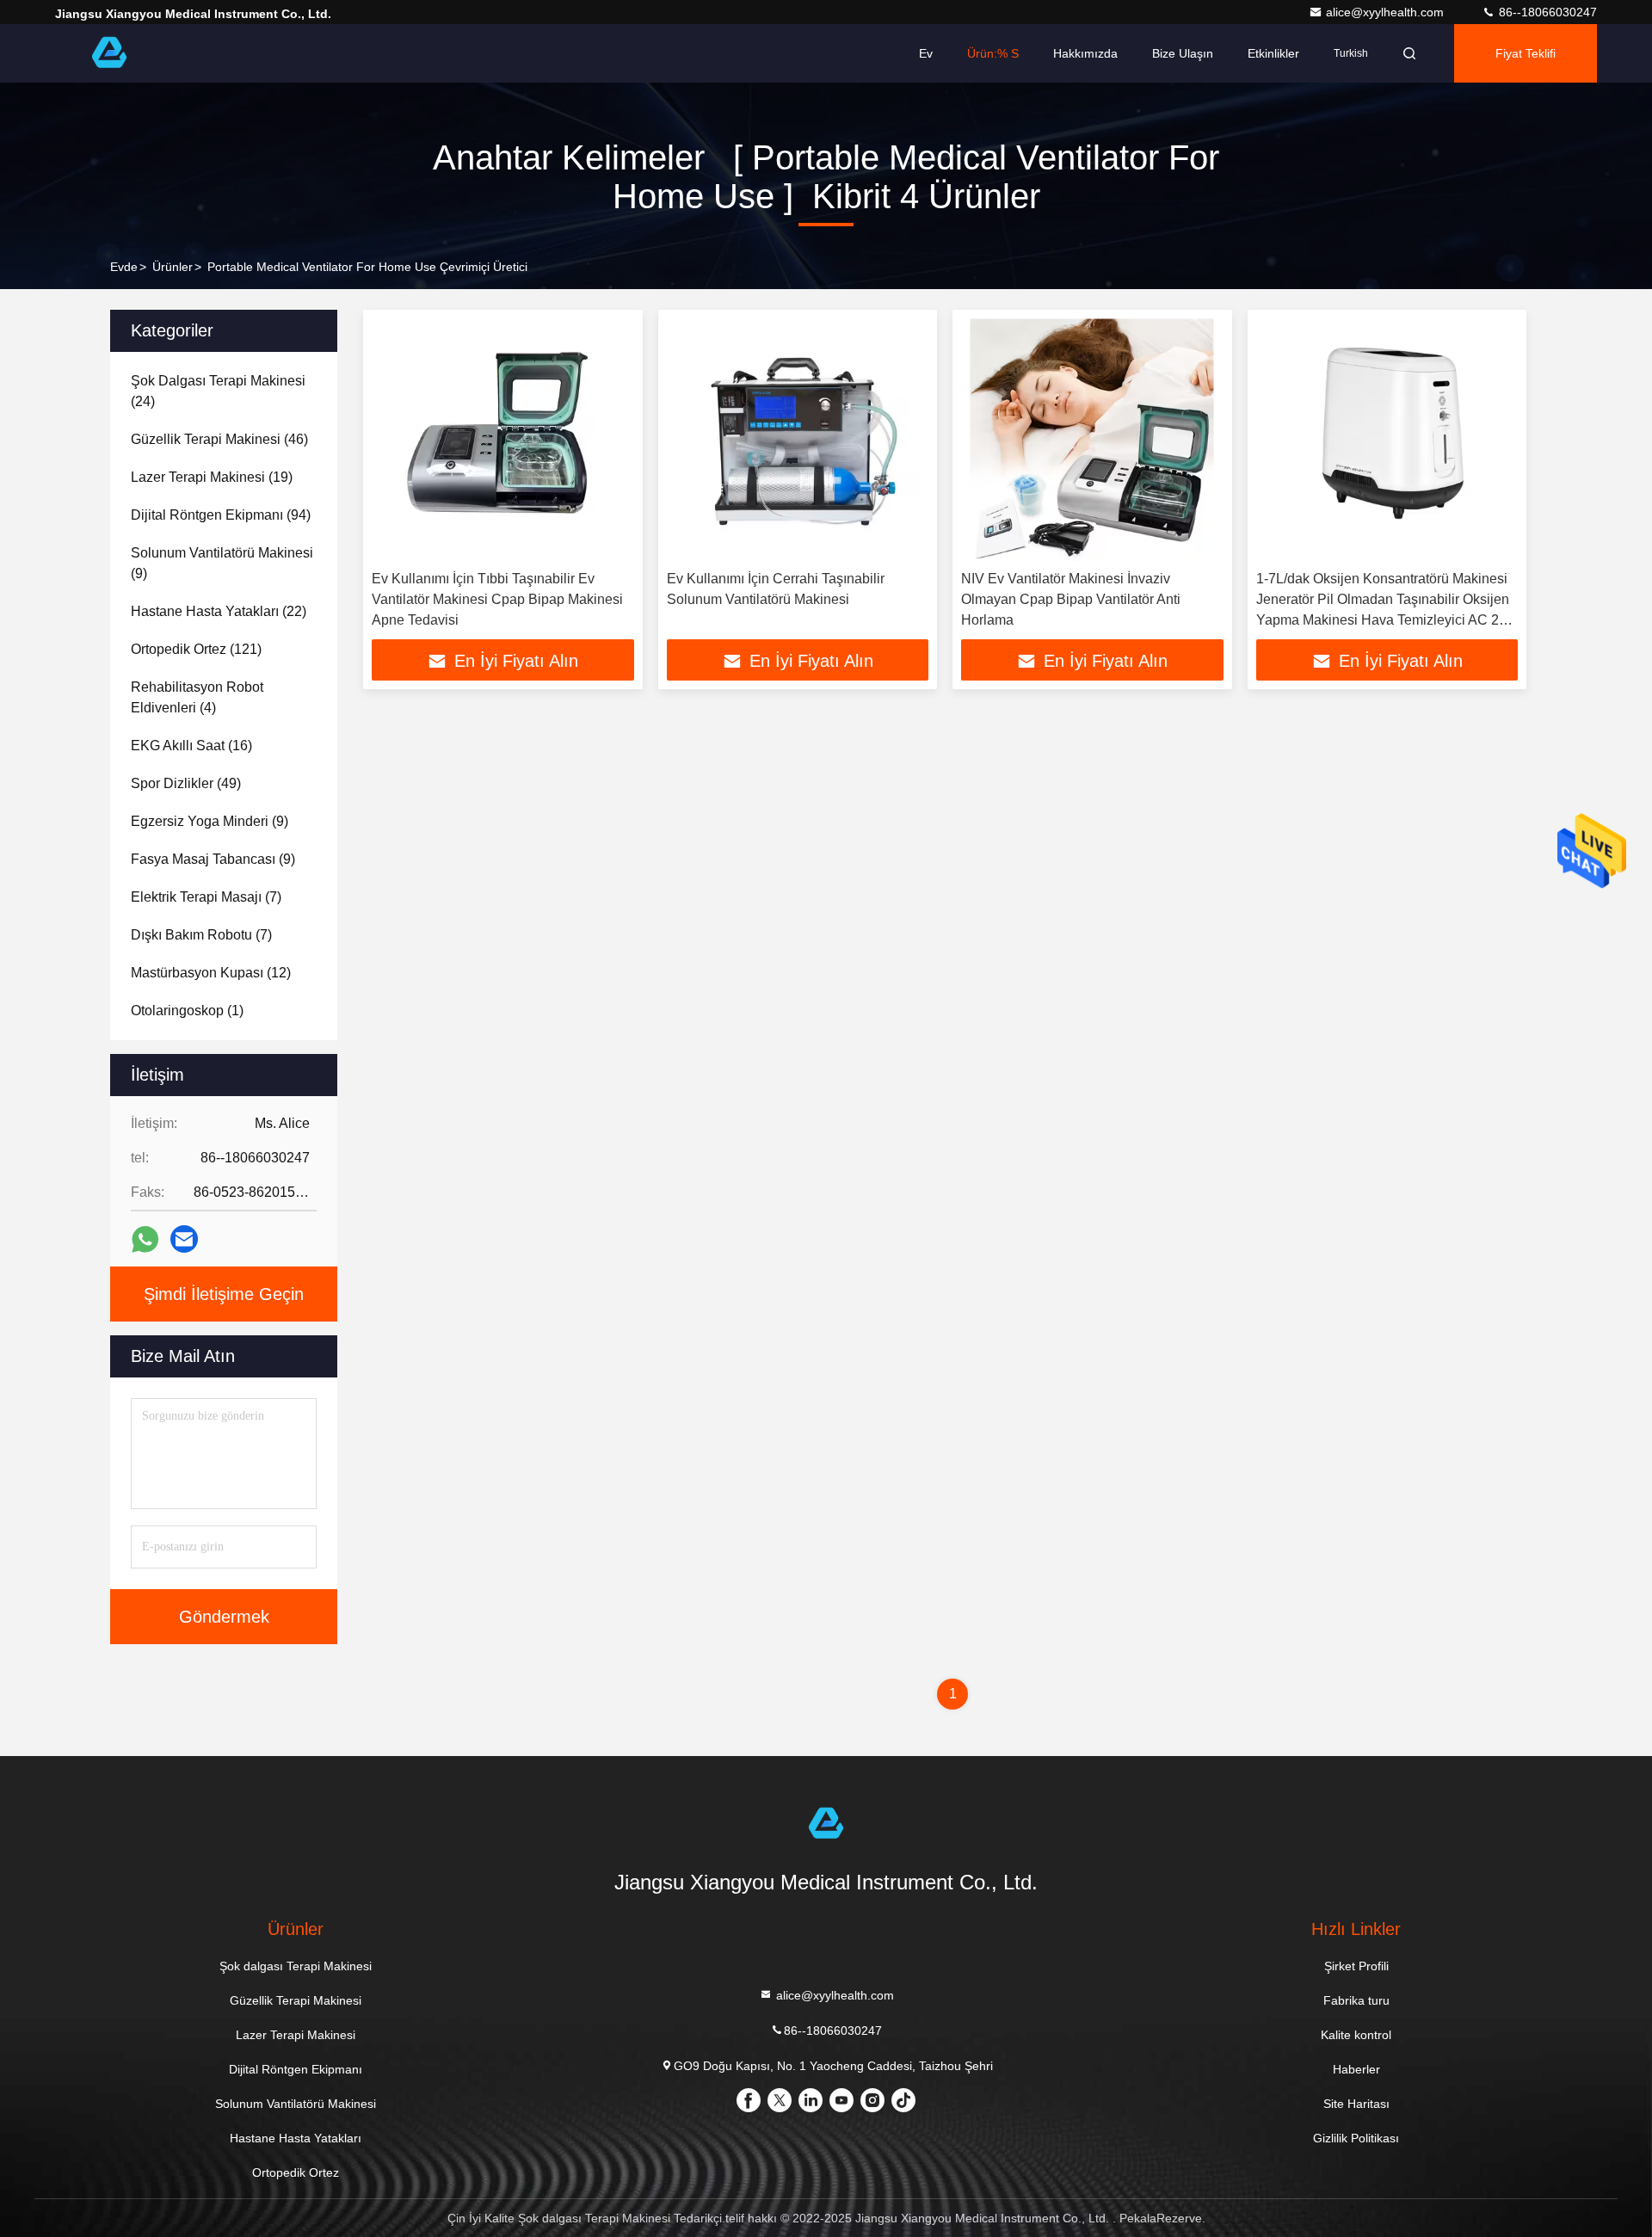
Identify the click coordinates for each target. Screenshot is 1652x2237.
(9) (222, 563)
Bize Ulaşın (1183, 53)
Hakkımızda (1085, 53)
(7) (206, 897)
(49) (186, 783)
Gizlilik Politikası (1356, 2138)
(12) (211, 973)
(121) (196, 649)
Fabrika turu (1356, 2000)
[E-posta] (184, 1239)
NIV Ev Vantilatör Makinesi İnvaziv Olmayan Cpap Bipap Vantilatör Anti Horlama (1071, 599)
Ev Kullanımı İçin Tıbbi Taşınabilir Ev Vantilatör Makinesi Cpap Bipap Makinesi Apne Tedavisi (497, 599)
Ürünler (173, 267)
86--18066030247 (1546, 12)
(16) (191, 746)
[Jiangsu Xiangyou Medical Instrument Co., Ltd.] (109, 53)
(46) (219, 439)
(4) (197, 697)
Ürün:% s (993, 53)
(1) (187, 1011)
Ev (926, 53)
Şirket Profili (1356, 1966)
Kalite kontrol (1356, 2035)
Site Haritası (1356, 2104)
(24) (218, 391)
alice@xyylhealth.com (1387, 12)
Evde (124, 267)
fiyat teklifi (1526, 53)
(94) (221, 515)
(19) (212, 477)
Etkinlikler (1273, 53)
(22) (219, 611)
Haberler (1356, 2069)
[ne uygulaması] (145, 1239)
